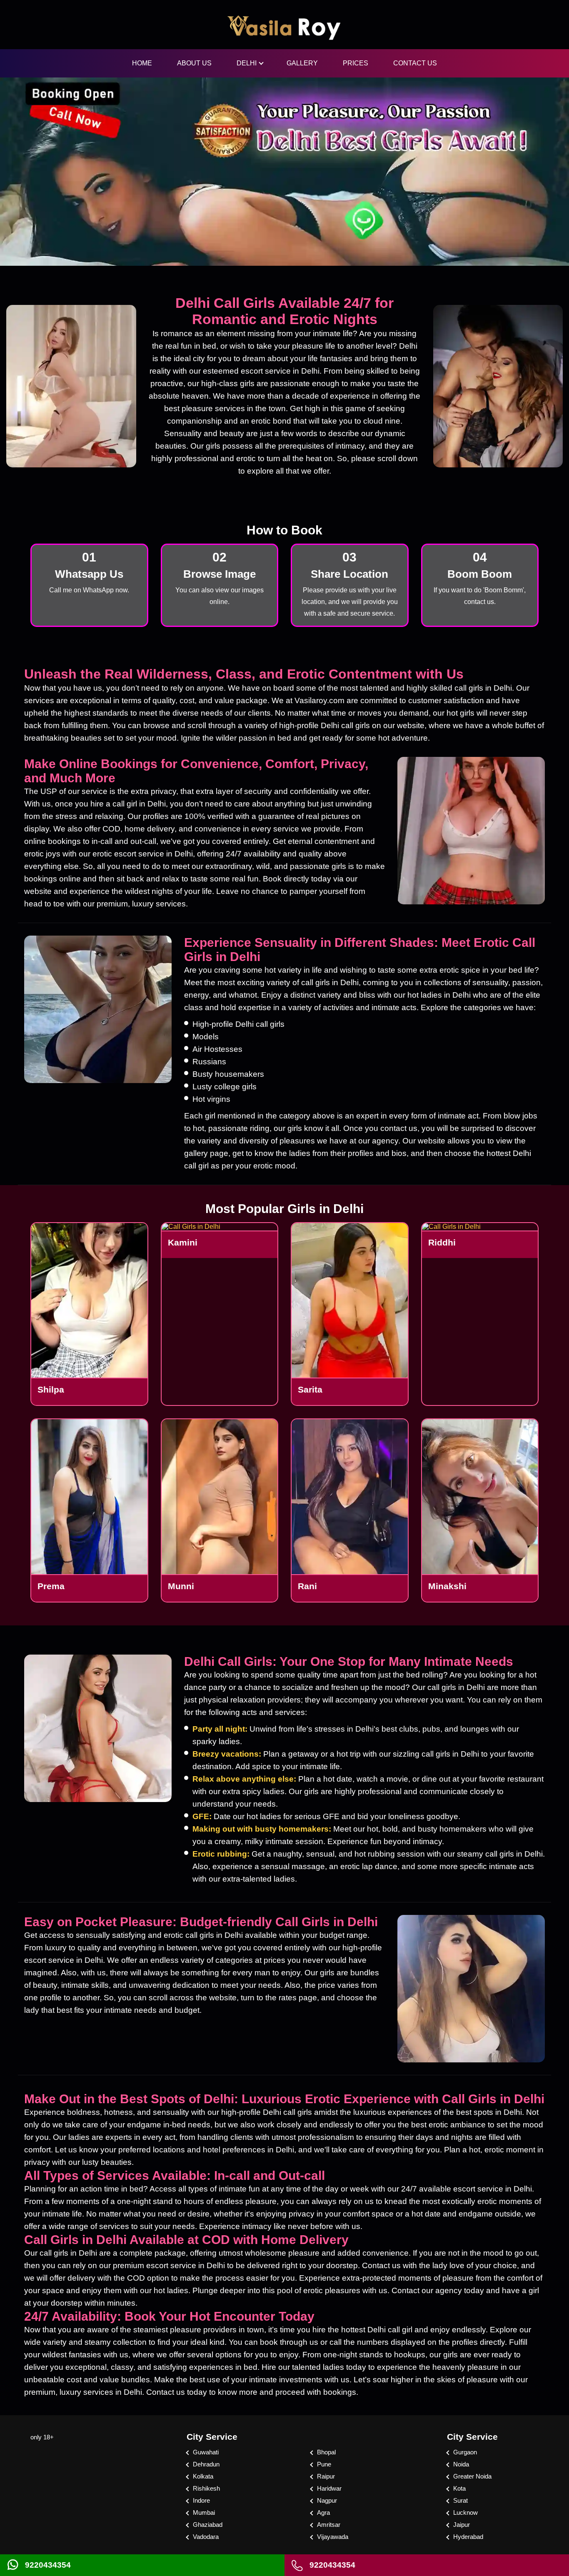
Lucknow (465, 2512)
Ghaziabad (208, 2525)
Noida (461, 2464)
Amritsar (329, 2525)
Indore (201, 2500)
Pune (324, 2464)
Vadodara (206, 2537)
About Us (194, 63)
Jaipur (462, 2525)
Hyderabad (468, 2537)
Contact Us (415, 63)
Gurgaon (465, 2452)
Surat (460, 2500)
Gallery (302, 63)
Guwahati (206, 2452)
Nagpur (327, 2500)
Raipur (326, 2476)
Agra (323, 2512)
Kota (459, 2488)
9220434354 (48, 2565)
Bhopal (326, 2452)
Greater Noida (472, 2476)
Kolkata (203, 2476)
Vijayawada (333, 2537)
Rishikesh (206, 2488)
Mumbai (204, 2512)
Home (142, 63)
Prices (356, 63)
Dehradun (206, 2464)
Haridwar (329, 2488)
